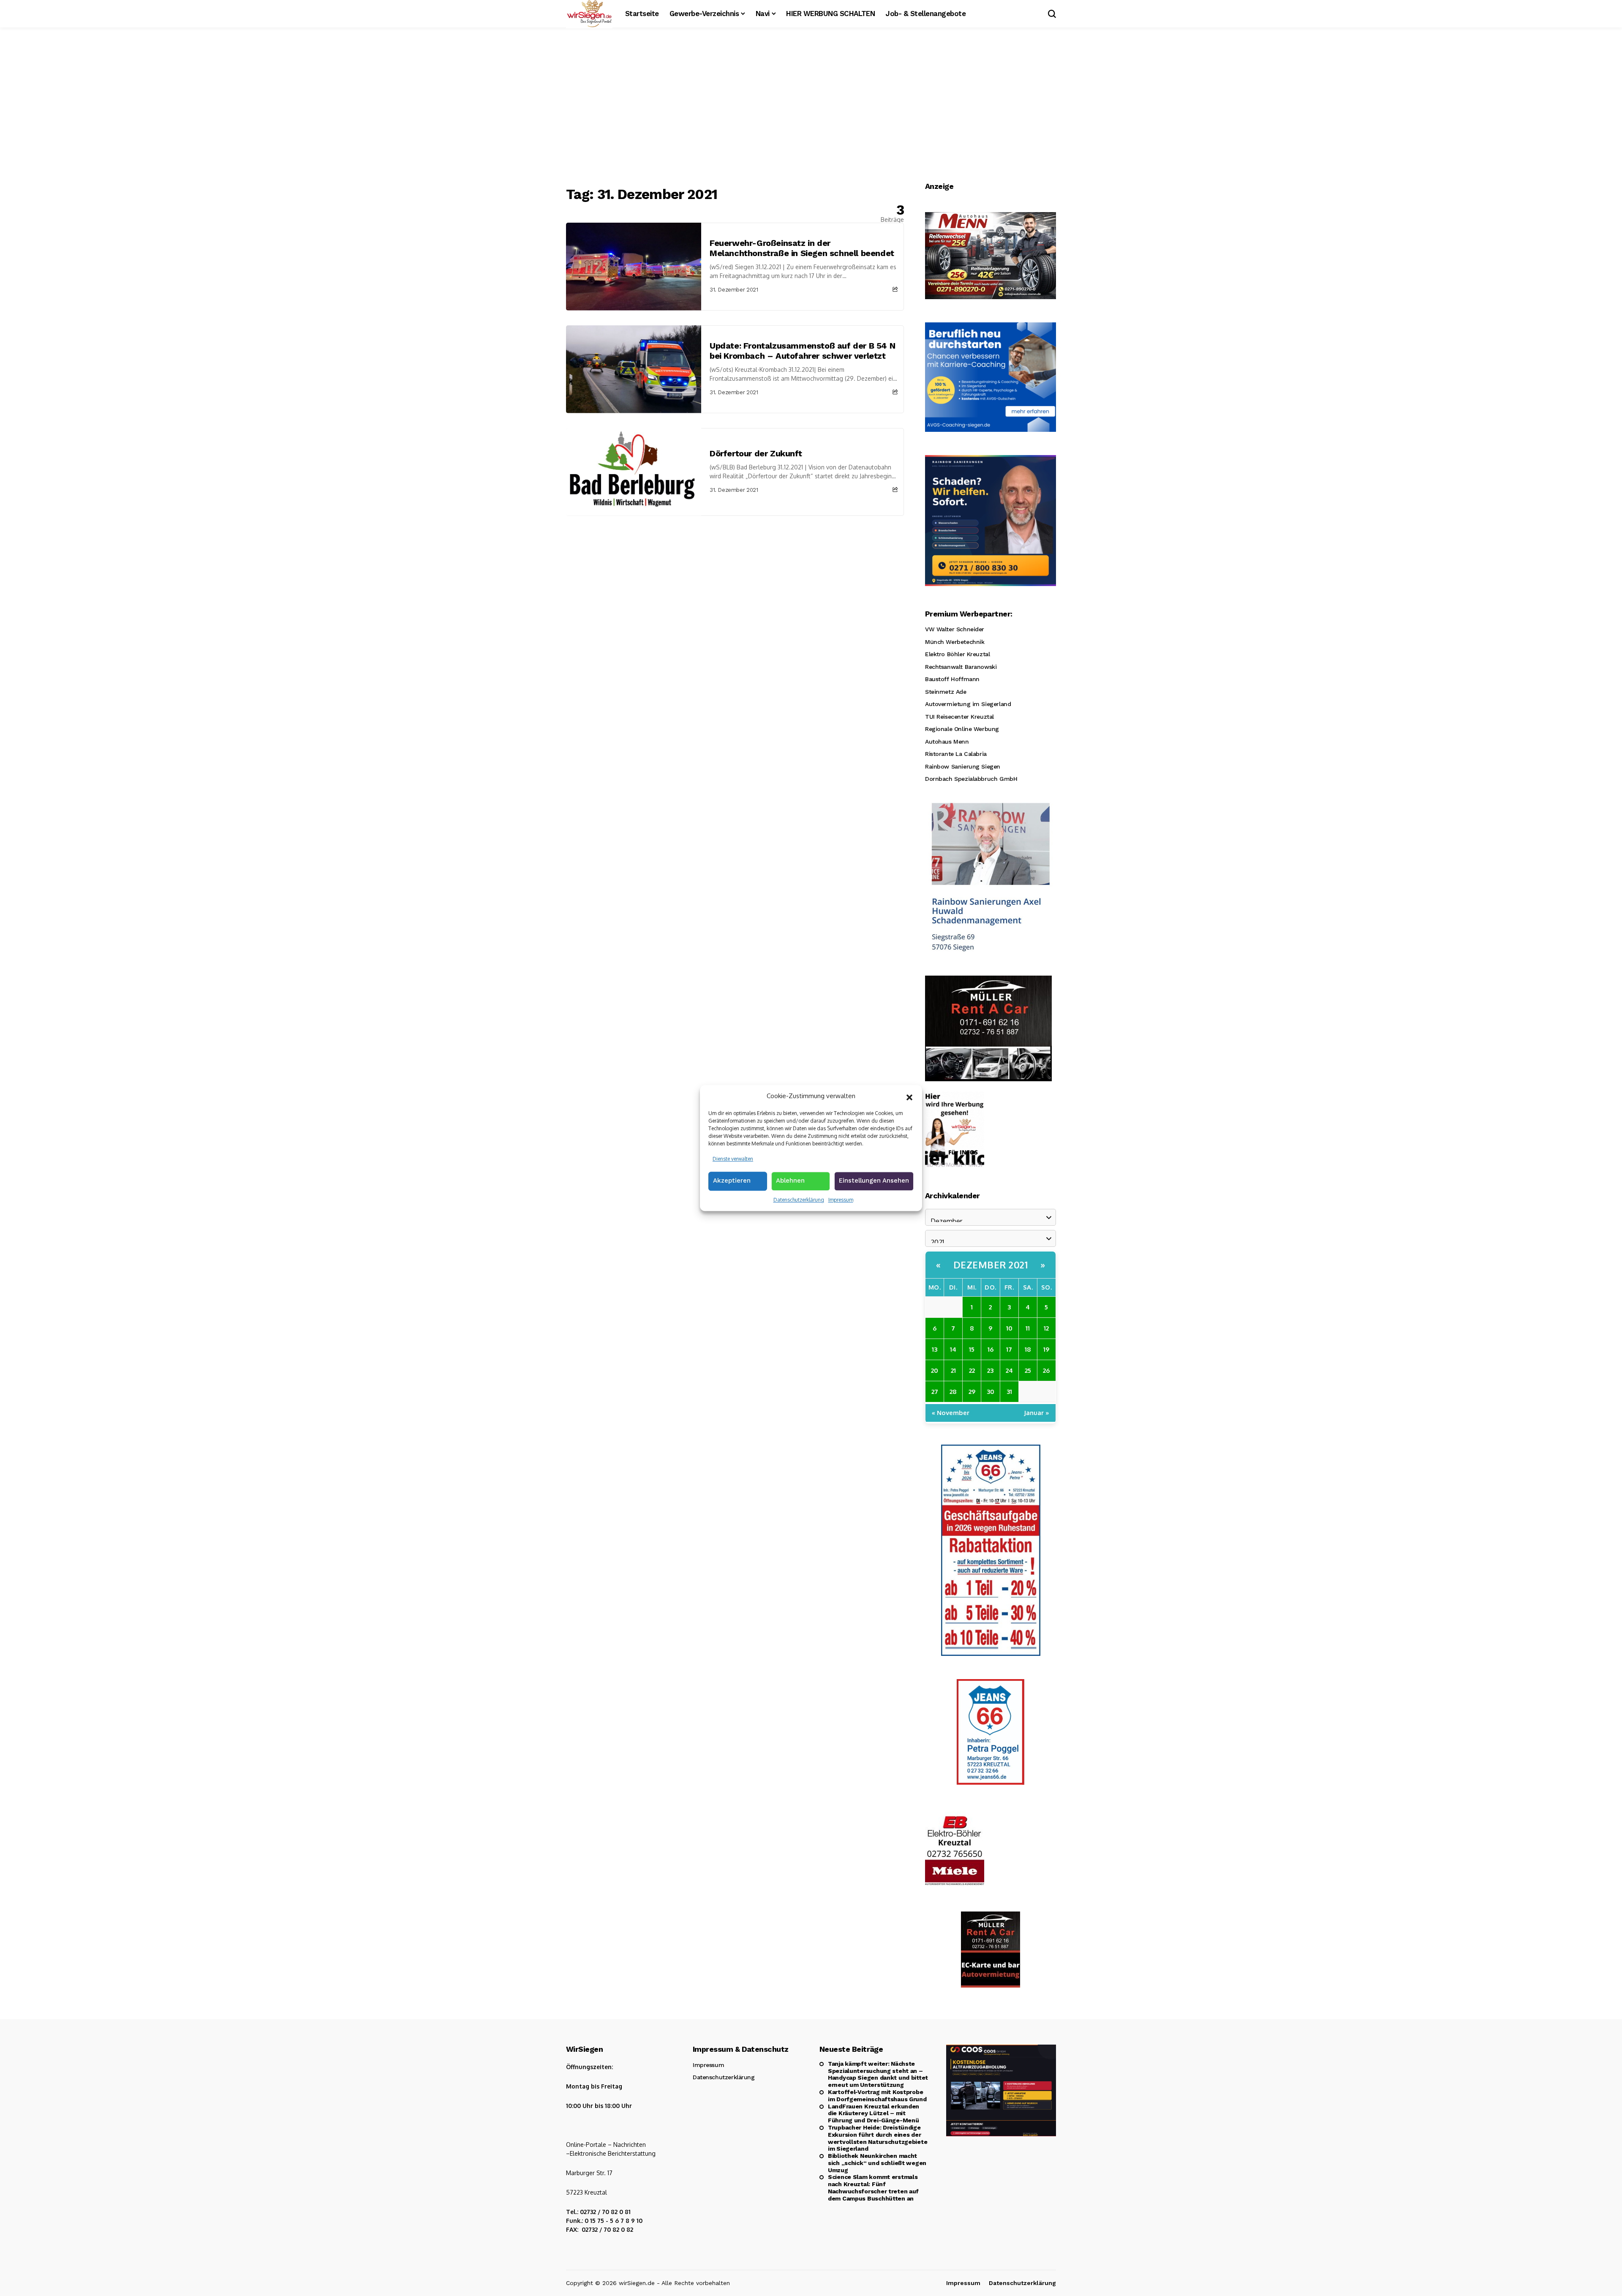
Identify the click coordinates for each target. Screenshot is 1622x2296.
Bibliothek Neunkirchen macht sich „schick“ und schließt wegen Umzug (877, 2163)
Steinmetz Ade (946, 692)
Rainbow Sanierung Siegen (963, 766)
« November (951, 1413)
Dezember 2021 (991, 1265)
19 (1046, 1349)
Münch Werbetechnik (955, 642)
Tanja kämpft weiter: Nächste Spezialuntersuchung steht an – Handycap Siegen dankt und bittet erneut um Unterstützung (878, 2074)
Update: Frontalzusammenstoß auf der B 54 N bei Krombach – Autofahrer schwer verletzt (802, 351)
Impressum (841, 1200)
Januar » (1037, 1413)
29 (972, 1392)
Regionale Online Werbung (962, 729)
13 (935, 1349)
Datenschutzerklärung (799, 1200)
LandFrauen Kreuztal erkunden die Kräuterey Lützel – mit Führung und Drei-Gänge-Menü (874, 2113)
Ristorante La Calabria (956, 754)
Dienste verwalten (733, 1159)
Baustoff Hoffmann (952, 679)
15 (972, 1349)
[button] (909, 1096)
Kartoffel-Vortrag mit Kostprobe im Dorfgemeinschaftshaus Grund (877, 2096)
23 (990, 1370)
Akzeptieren (732, 1181)
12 (1046, 1328)
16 (991, 1349)
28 (953, 1392)
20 (935, 1370)
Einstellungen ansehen (874, 1181)
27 (935, 1392)
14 (953, 1349)
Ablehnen (790, 1181)
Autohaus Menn (947, 742)
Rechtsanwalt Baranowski (961, 667)
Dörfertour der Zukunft (756, 453)
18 (1028, 1349)
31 (1009, 1392)
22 (972, 1370)
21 (953, 1370)
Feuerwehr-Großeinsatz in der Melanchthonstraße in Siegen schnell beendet (802, 248)
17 (1009, 1349)
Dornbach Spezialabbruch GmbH (971, 779)
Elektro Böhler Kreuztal (957, 654)
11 (1028, 1328)
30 (991, 1392)
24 (1009, 1370)
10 (1009, 1328)
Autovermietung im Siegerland (968, 704)
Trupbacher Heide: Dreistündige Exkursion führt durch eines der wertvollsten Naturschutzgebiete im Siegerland (878, 2138)
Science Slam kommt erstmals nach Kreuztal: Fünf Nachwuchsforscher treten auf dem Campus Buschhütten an (873, 2187)
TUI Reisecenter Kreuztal (959, 717)
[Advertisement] (811, 108)
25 (1028, 1370)
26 (1046, 1370)
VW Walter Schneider (955, 629)
